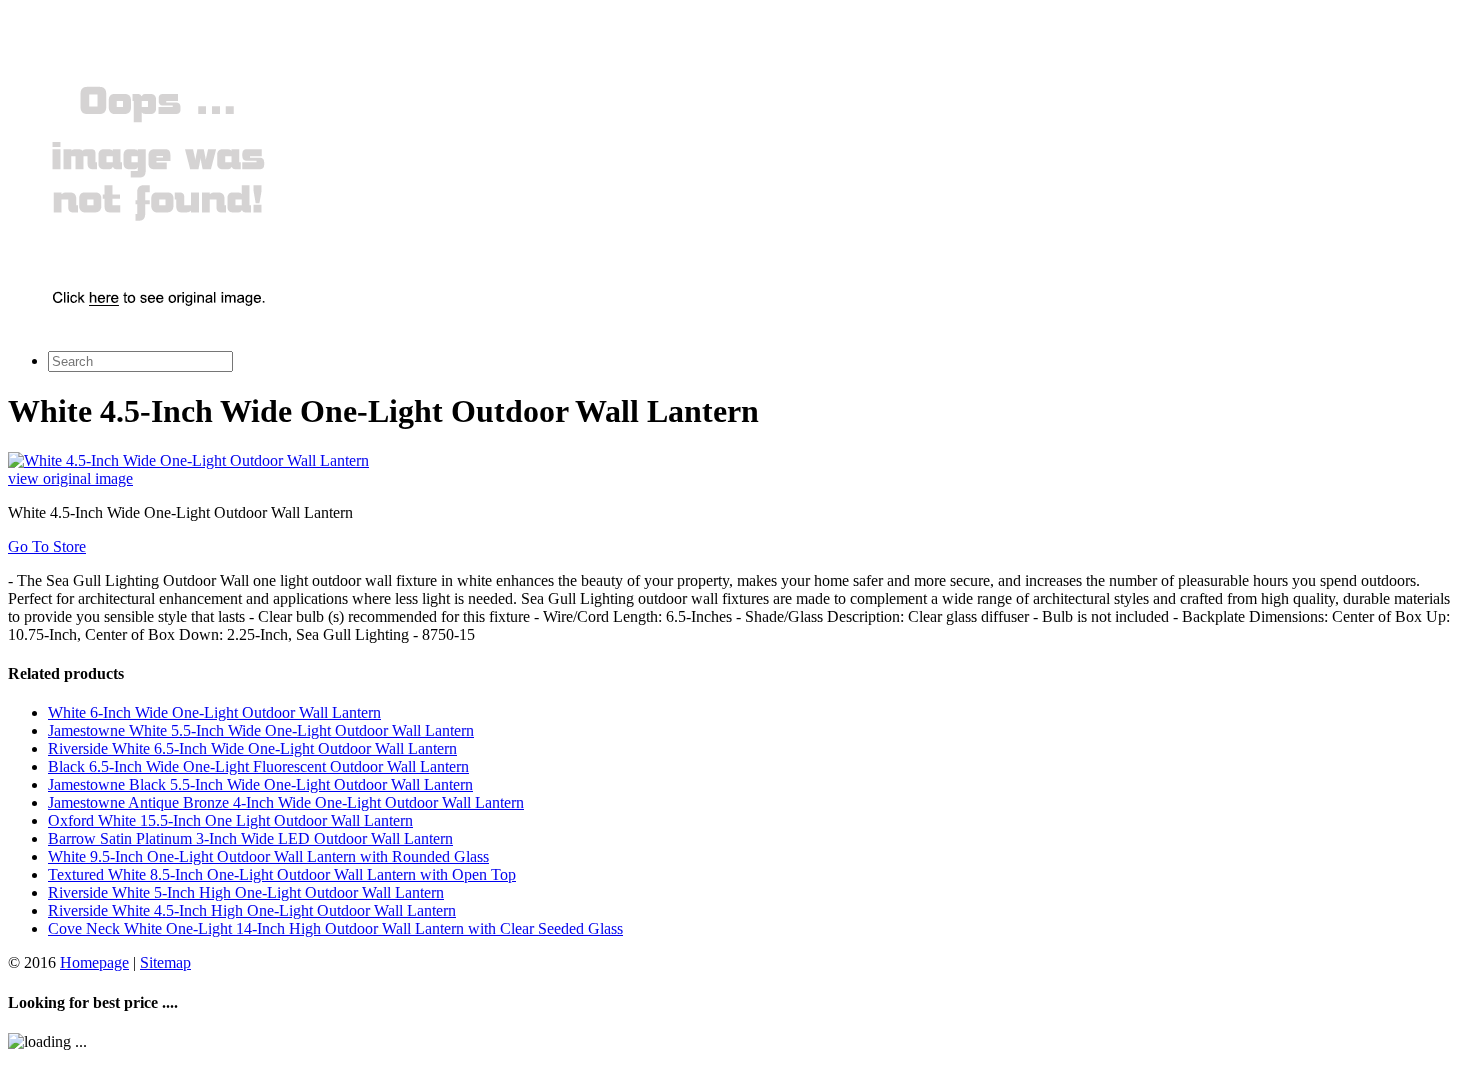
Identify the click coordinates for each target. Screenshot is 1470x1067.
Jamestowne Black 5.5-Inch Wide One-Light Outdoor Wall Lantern (260, 784)
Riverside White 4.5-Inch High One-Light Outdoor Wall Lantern (252, 910)
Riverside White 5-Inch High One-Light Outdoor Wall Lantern (246, 892)
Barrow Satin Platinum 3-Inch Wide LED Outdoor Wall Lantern (250, 838)
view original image (70, 478)
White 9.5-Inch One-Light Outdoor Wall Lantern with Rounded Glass (268, 856)
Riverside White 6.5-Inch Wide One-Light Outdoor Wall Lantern (252, 748)
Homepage (94, 962)
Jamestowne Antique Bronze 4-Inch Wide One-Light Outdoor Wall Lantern (286, 802)
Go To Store (47, 546)
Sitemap (165, 962)
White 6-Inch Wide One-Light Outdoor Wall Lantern (214, 712)
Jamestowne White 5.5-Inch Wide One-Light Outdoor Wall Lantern (261, 730)
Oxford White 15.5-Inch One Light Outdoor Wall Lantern (230, 820)
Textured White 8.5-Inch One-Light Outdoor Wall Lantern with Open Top (282, 874)
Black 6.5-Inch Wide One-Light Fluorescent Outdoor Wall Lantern (258, 766)
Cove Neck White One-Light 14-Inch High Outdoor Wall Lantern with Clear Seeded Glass (335, 928)
